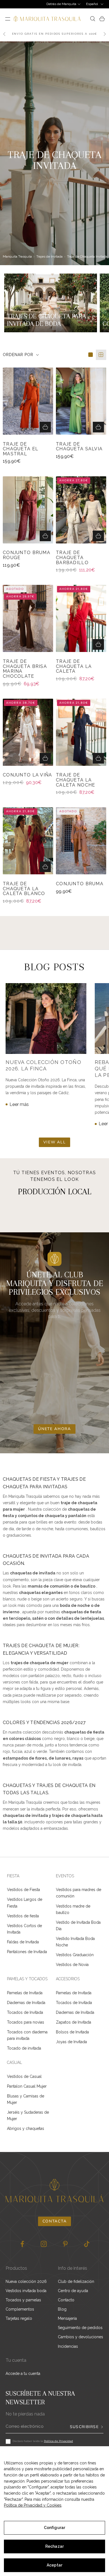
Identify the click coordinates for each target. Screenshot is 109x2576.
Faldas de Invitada (23, 1942)
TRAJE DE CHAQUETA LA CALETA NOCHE (75, 780)
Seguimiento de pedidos (80, 2328)
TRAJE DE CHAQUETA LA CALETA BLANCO (24, 889)
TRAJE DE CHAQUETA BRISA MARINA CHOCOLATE (25, 669)
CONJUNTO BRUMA (80, 884)
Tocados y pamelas (23, 2300)
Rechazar (54, 2546)
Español (92, 4)
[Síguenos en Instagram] (44, 2244)
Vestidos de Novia (72, 1965)
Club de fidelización (76, 2281)
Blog (62, 2309)
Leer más (19, 1104)
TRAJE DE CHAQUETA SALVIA (79, 447)
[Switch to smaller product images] (101, 355)
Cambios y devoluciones (80, 2337)
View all (54, 1142)
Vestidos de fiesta (23, 1916)
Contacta (54, 2221)
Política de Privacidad (58, 2441)
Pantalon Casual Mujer (27, 2086)
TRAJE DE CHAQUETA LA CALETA (74, 666)
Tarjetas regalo (19, 2318)
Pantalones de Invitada (27, 1952)
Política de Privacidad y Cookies (33, 2505)
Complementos (20, 2309)
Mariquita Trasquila (17, 256)
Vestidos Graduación (75, 1955)
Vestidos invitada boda (26, 2291)
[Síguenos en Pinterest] (65, 2244)
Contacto (66, 2300)
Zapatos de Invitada (74, 2022)
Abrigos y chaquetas (26, 2128)
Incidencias (68, 2346)
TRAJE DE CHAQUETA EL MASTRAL (21, 449)
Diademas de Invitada (26, 2003)
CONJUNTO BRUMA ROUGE (27, 555)
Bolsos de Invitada (72, 2032)
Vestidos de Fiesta (23, 1890)
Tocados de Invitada (25, 2012)
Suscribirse (84, 2427)
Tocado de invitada (24, 2048)
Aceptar (54, 2565)
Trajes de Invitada (49, 256)
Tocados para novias (26, 2022)
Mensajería (67, 2318)
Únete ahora (54, 1429)
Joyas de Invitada (71, 2042)
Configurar (54, 2528)
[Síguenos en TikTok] (87, 2244)
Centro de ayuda (73, 2291)
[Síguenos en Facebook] (22, 2244)
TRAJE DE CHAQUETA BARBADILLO (72, 558)
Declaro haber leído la (43, 2441)
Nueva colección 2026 (26, 2281)
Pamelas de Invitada (25, 1993)
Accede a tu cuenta (23, 2374)
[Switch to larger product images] (91, 355)
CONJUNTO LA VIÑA (27, 775)
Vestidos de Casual (24, 2076)
